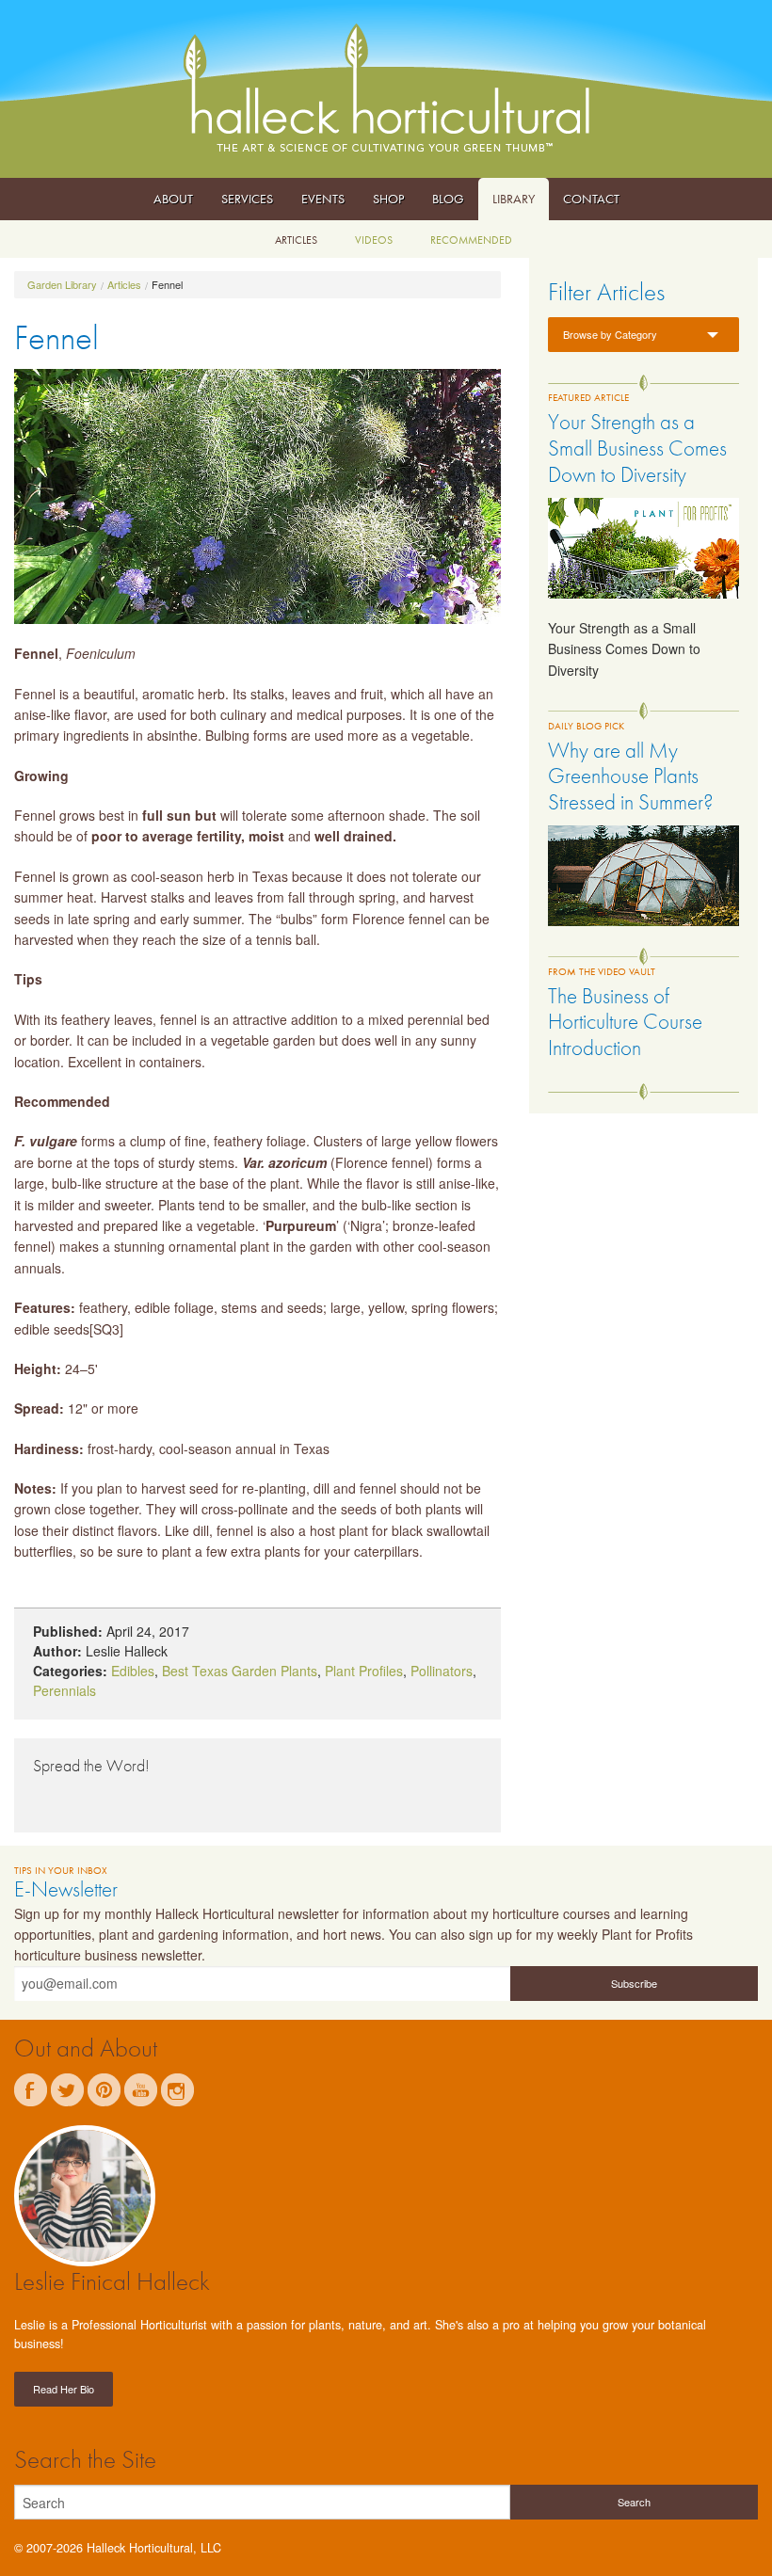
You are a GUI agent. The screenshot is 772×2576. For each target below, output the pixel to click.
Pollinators (442, 1671)
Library (514, 199)
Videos (374, 240)
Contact (591, 199)
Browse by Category (610, 334)
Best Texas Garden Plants (240, 1671)
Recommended (471, 240)
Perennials (64, 1690)
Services (247, 199)
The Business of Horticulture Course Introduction (625, 1022)
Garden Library (62, 284)
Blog (448, 199)
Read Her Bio (64, 2389)
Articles (296, 240)
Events (323, 199)
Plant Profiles (364, 1671)
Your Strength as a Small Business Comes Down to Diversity (637, 448)
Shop (388, 199)
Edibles (133, 1671)
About (173, 199)
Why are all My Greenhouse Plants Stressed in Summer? (631, 776)
